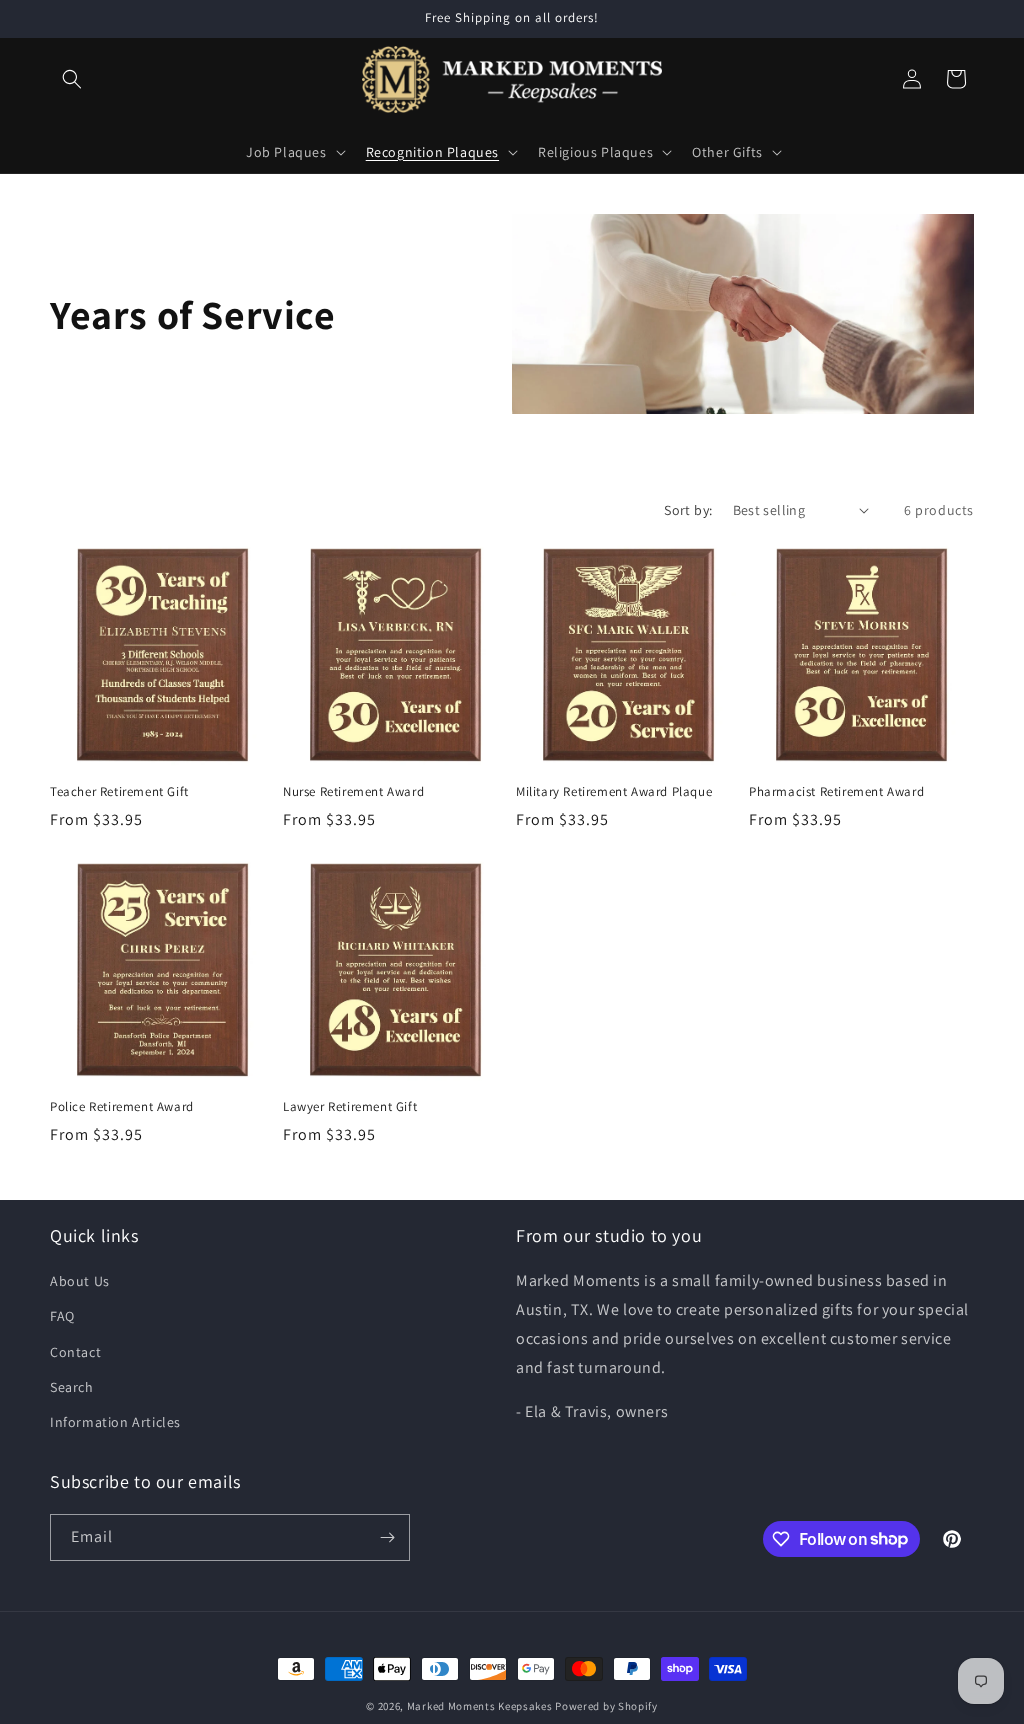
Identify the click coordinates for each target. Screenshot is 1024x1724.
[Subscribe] (387, 1537)
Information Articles (115, 1422)
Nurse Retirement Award (353, 792)
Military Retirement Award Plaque (614, 792)
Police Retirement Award (122, 1107)
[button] (72, 79)
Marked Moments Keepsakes (480, 1706)
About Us (80, 1281)
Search (72, 1387)
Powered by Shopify (606, 1706)
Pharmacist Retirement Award (836, 792)
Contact (75, 1352)
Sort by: (688, 510)
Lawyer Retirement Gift (350, 1107)
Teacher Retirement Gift (119, 792)
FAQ (62, 1316)
